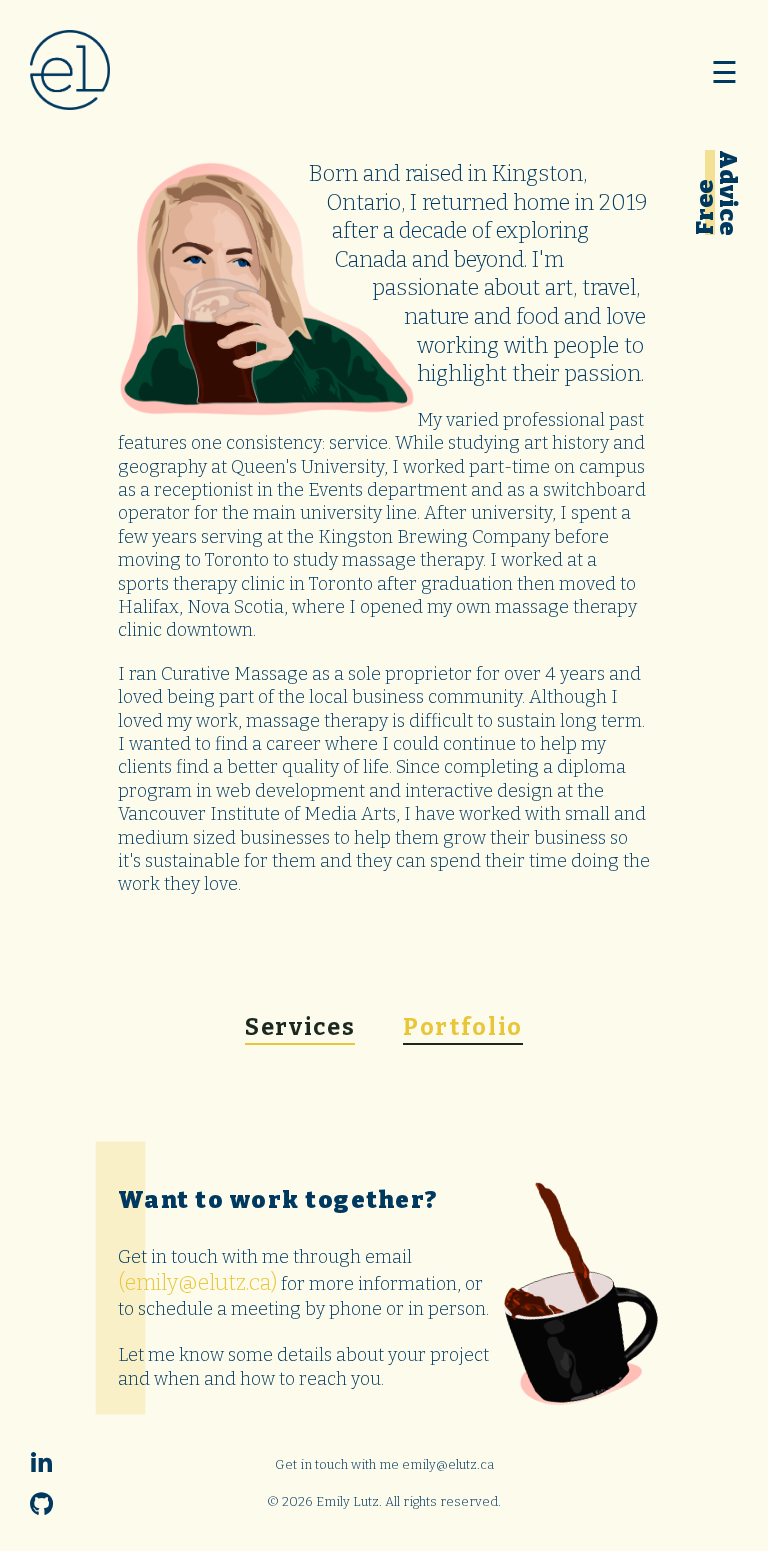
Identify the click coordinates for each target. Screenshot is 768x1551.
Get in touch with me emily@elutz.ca (384, 1464)
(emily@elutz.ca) (197, 1282)
